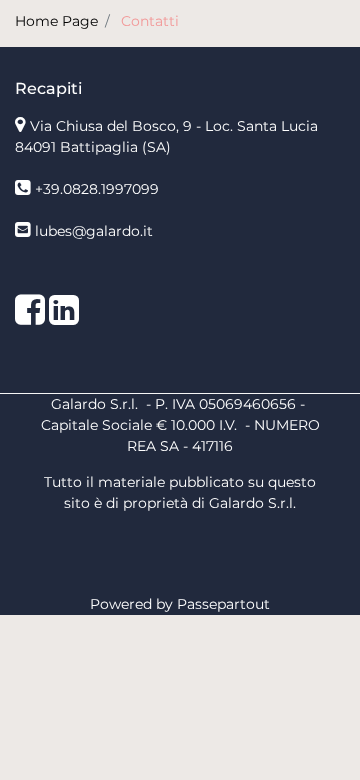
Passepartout (223, 604)
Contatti (150, 21)
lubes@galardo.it (94, 231)
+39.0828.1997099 (97, 189)
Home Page (56, 21)
